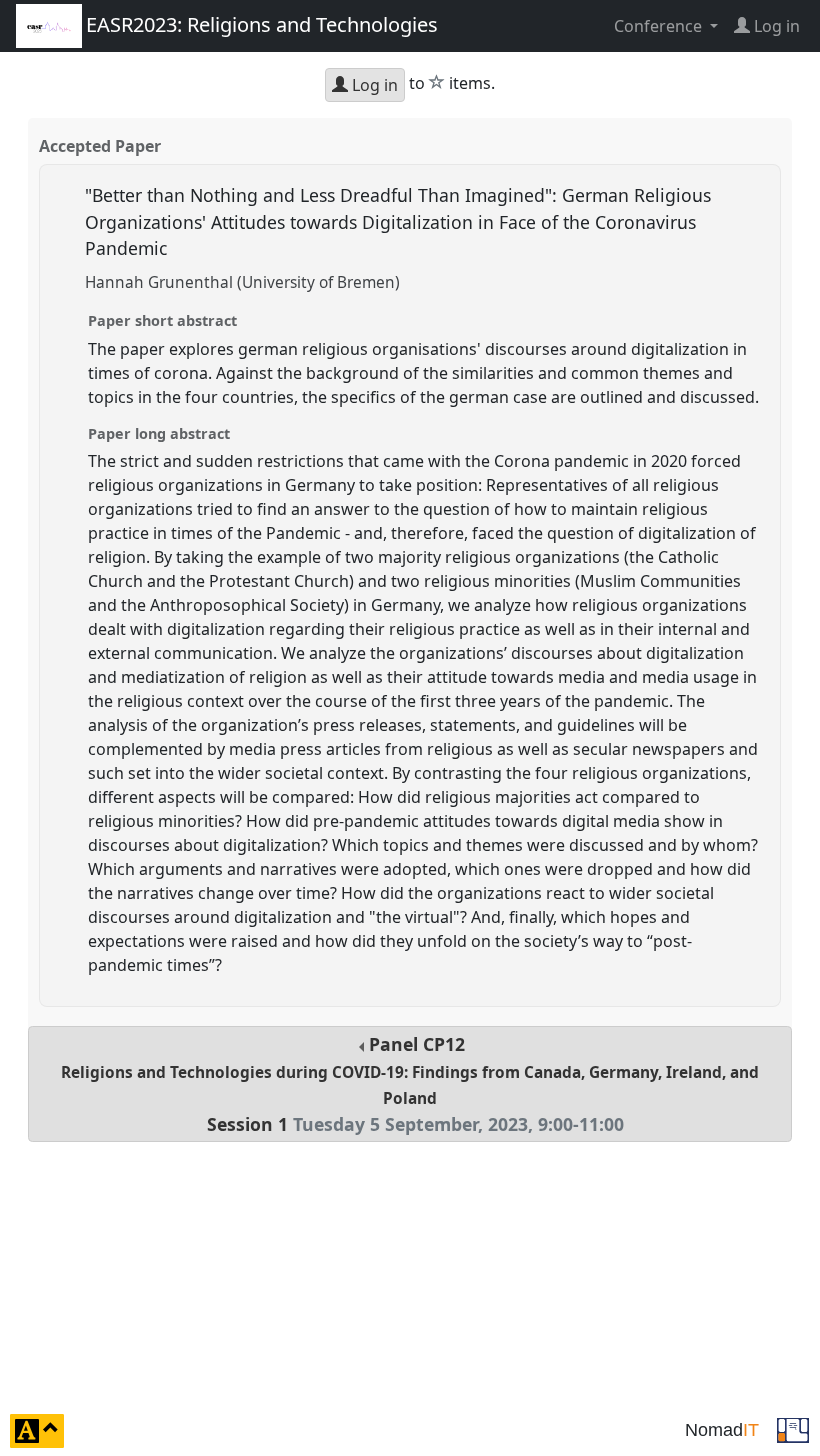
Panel (410, 1083)
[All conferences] (793, 1429)
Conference (660, 26)
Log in (373, 85)
